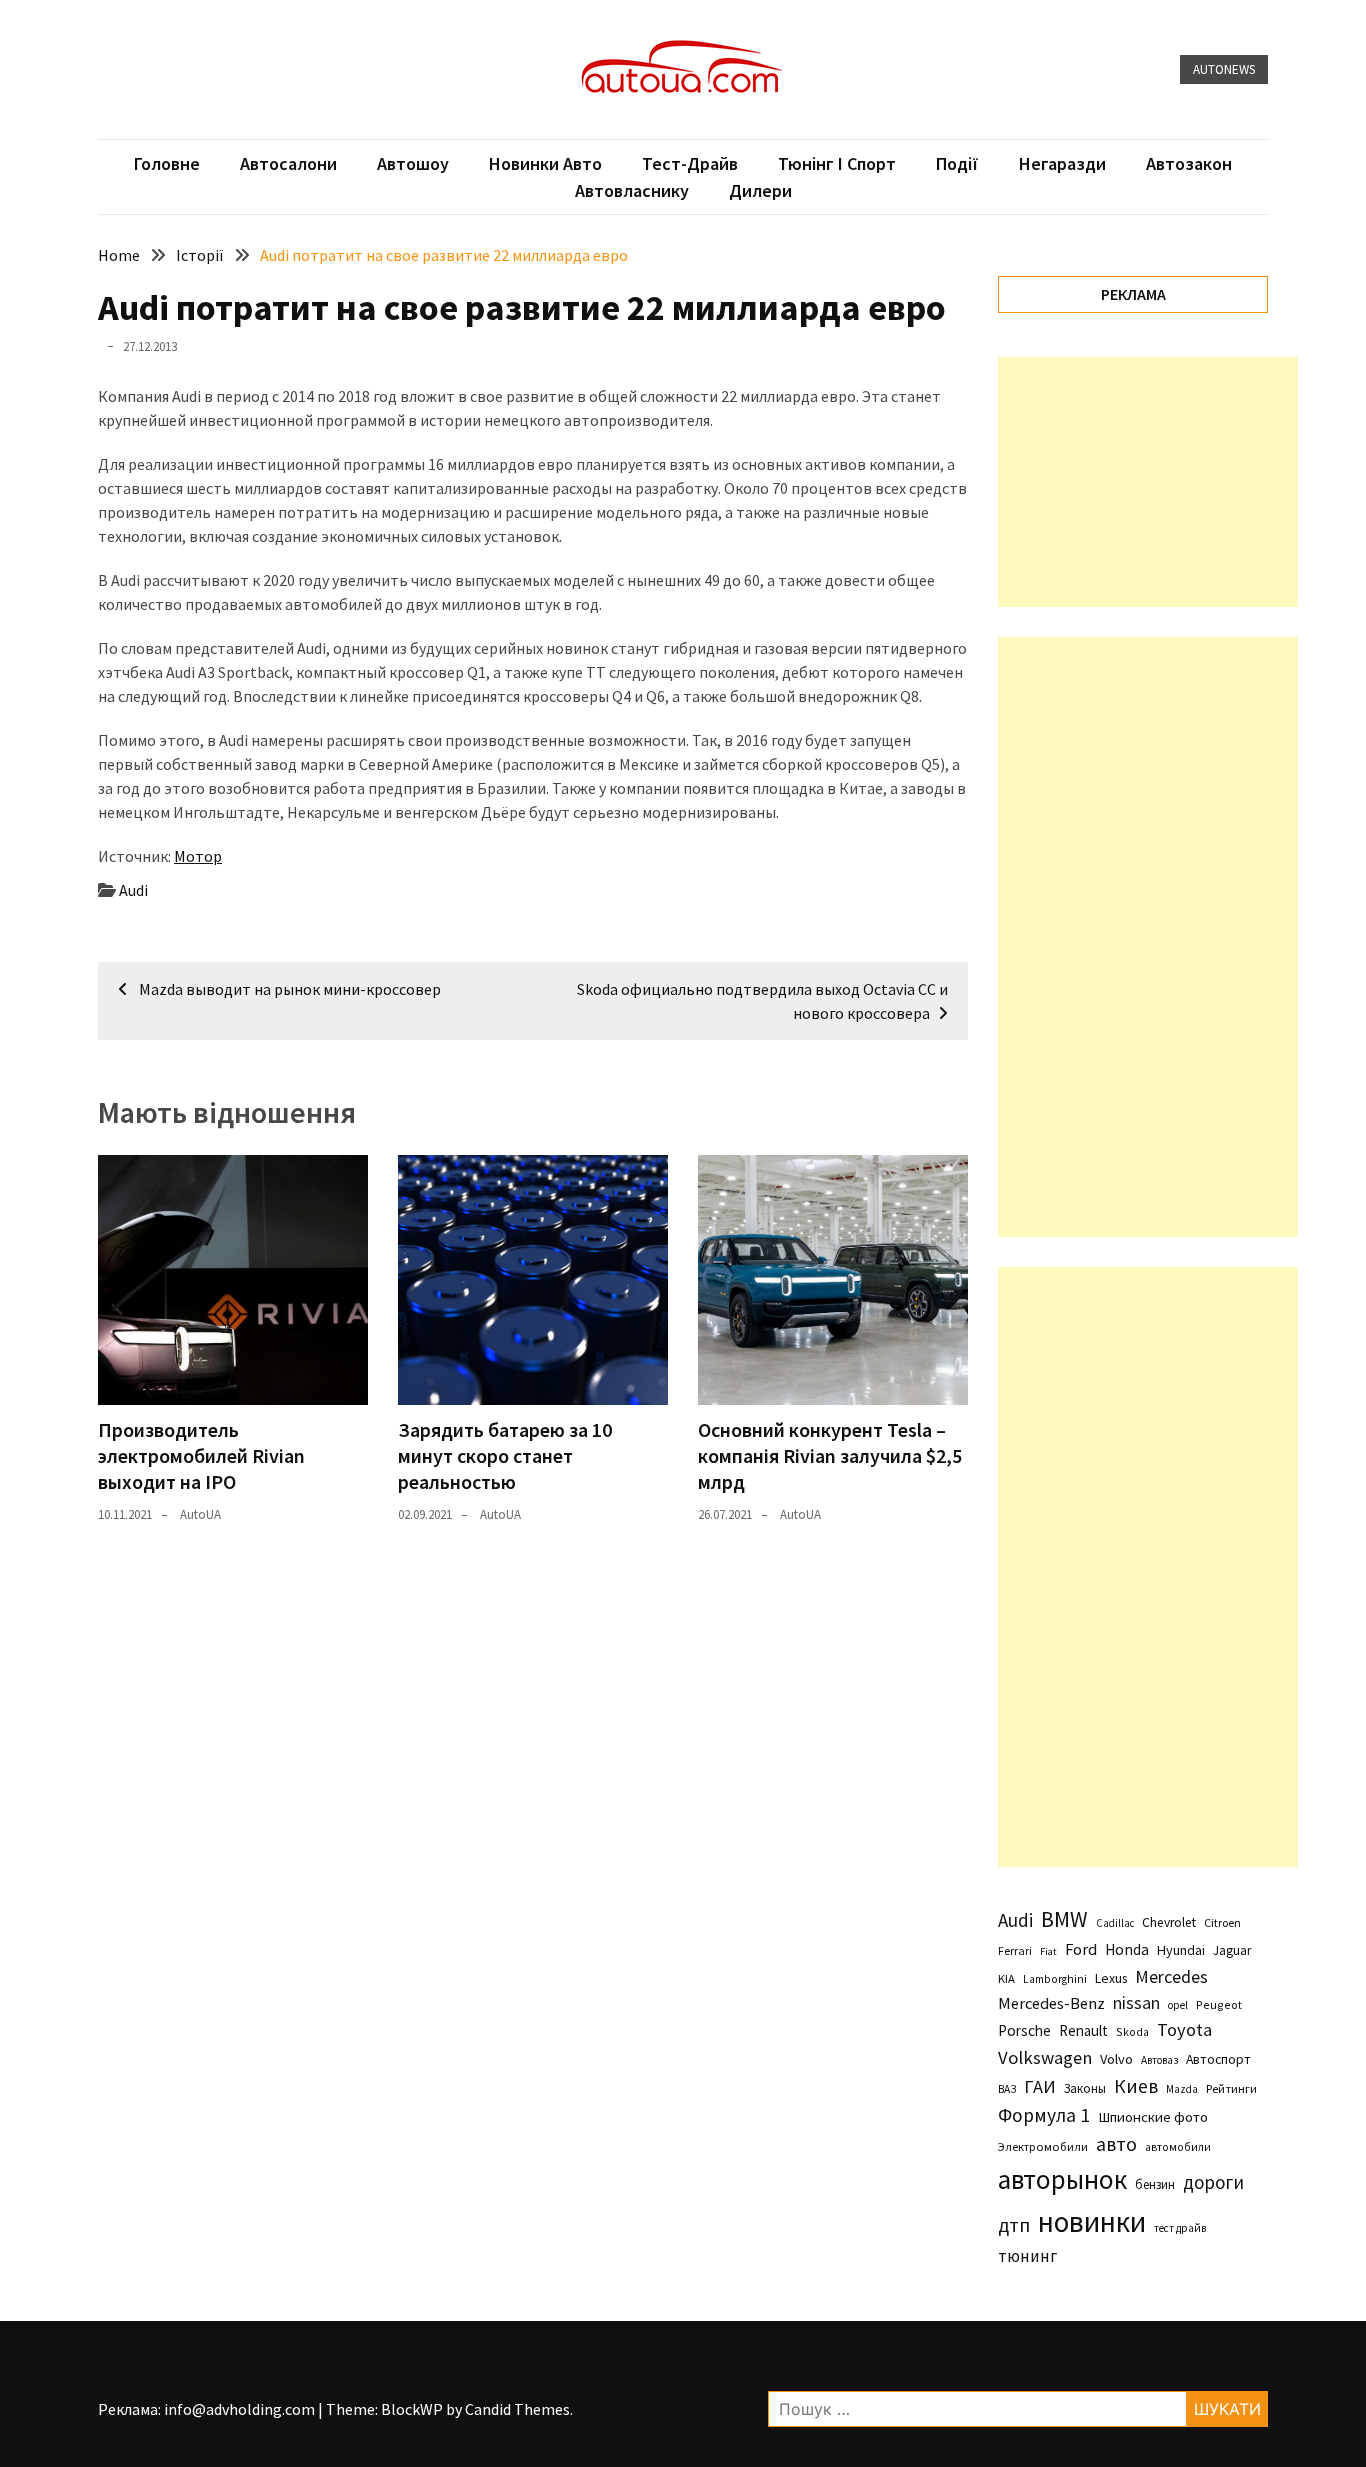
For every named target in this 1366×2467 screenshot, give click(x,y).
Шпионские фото (1153, 2117)
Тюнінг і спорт (837, 163)
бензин (1155, 2184)
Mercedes (1171, 1976)
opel (1178, 2005)
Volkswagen (1045, 2057)
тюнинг (1027, 2256)
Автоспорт (1218, 2059)
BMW (1064, 1919)
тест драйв (1180, 2228)
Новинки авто (545, 163)
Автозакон (1189, 163)
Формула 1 (1044, 2115)
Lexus (1111, 1978)
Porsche (1024, 2030)
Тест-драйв (690, 163)
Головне (167, 163)
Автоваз (1159, 2060)
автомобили (1178, 2147)
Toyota (1184, 2029)
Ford (1081, 1949)
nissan (1136, 2003)
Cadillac (1115, 1923)
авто (1116, 2144)
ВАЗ (1007, 2089)
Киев (1136, 2086)
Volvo (1116, 2059)
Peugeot (1219, 2004)
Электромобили (1043, 2146)
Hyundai (1181, 1950)
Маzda (1182, 2089)
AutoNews (1224, 69)
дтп (1014, 2224)
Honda (1127, 1949)
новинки (1092, 2221)
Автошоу (413, 163)
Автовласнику (632, 190)
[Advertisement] (1148, 482)
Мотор (198, 856)
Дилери (760, 190)
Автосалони (288, 163)
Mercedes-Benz (1051, 2003)
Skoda (1132, 2031)
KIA (1006, 1978)
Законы (1085, 2088)
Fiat (1048, 1951)
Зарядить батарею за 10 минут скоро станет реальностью (505, 1455)
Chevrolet (1169, 1922)
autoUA (200, 1514)
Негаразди (1062, 163)
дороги (1213, 2182)
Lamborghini (1055, 1979)
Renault (1083, 2030)
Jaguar (1232, 1950)
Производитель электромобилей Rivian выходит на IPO (201, 1455)
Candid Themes (517, 2409)
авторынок (1062, 2179)
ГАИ (1040, 2086)
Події (957, 163)
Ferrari (1015, 1950)
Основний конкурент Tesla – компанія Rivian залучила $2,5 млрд (830, 1455)
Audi (133, 890)
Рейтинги (1231, 2088)
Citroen (1222, 1922)
